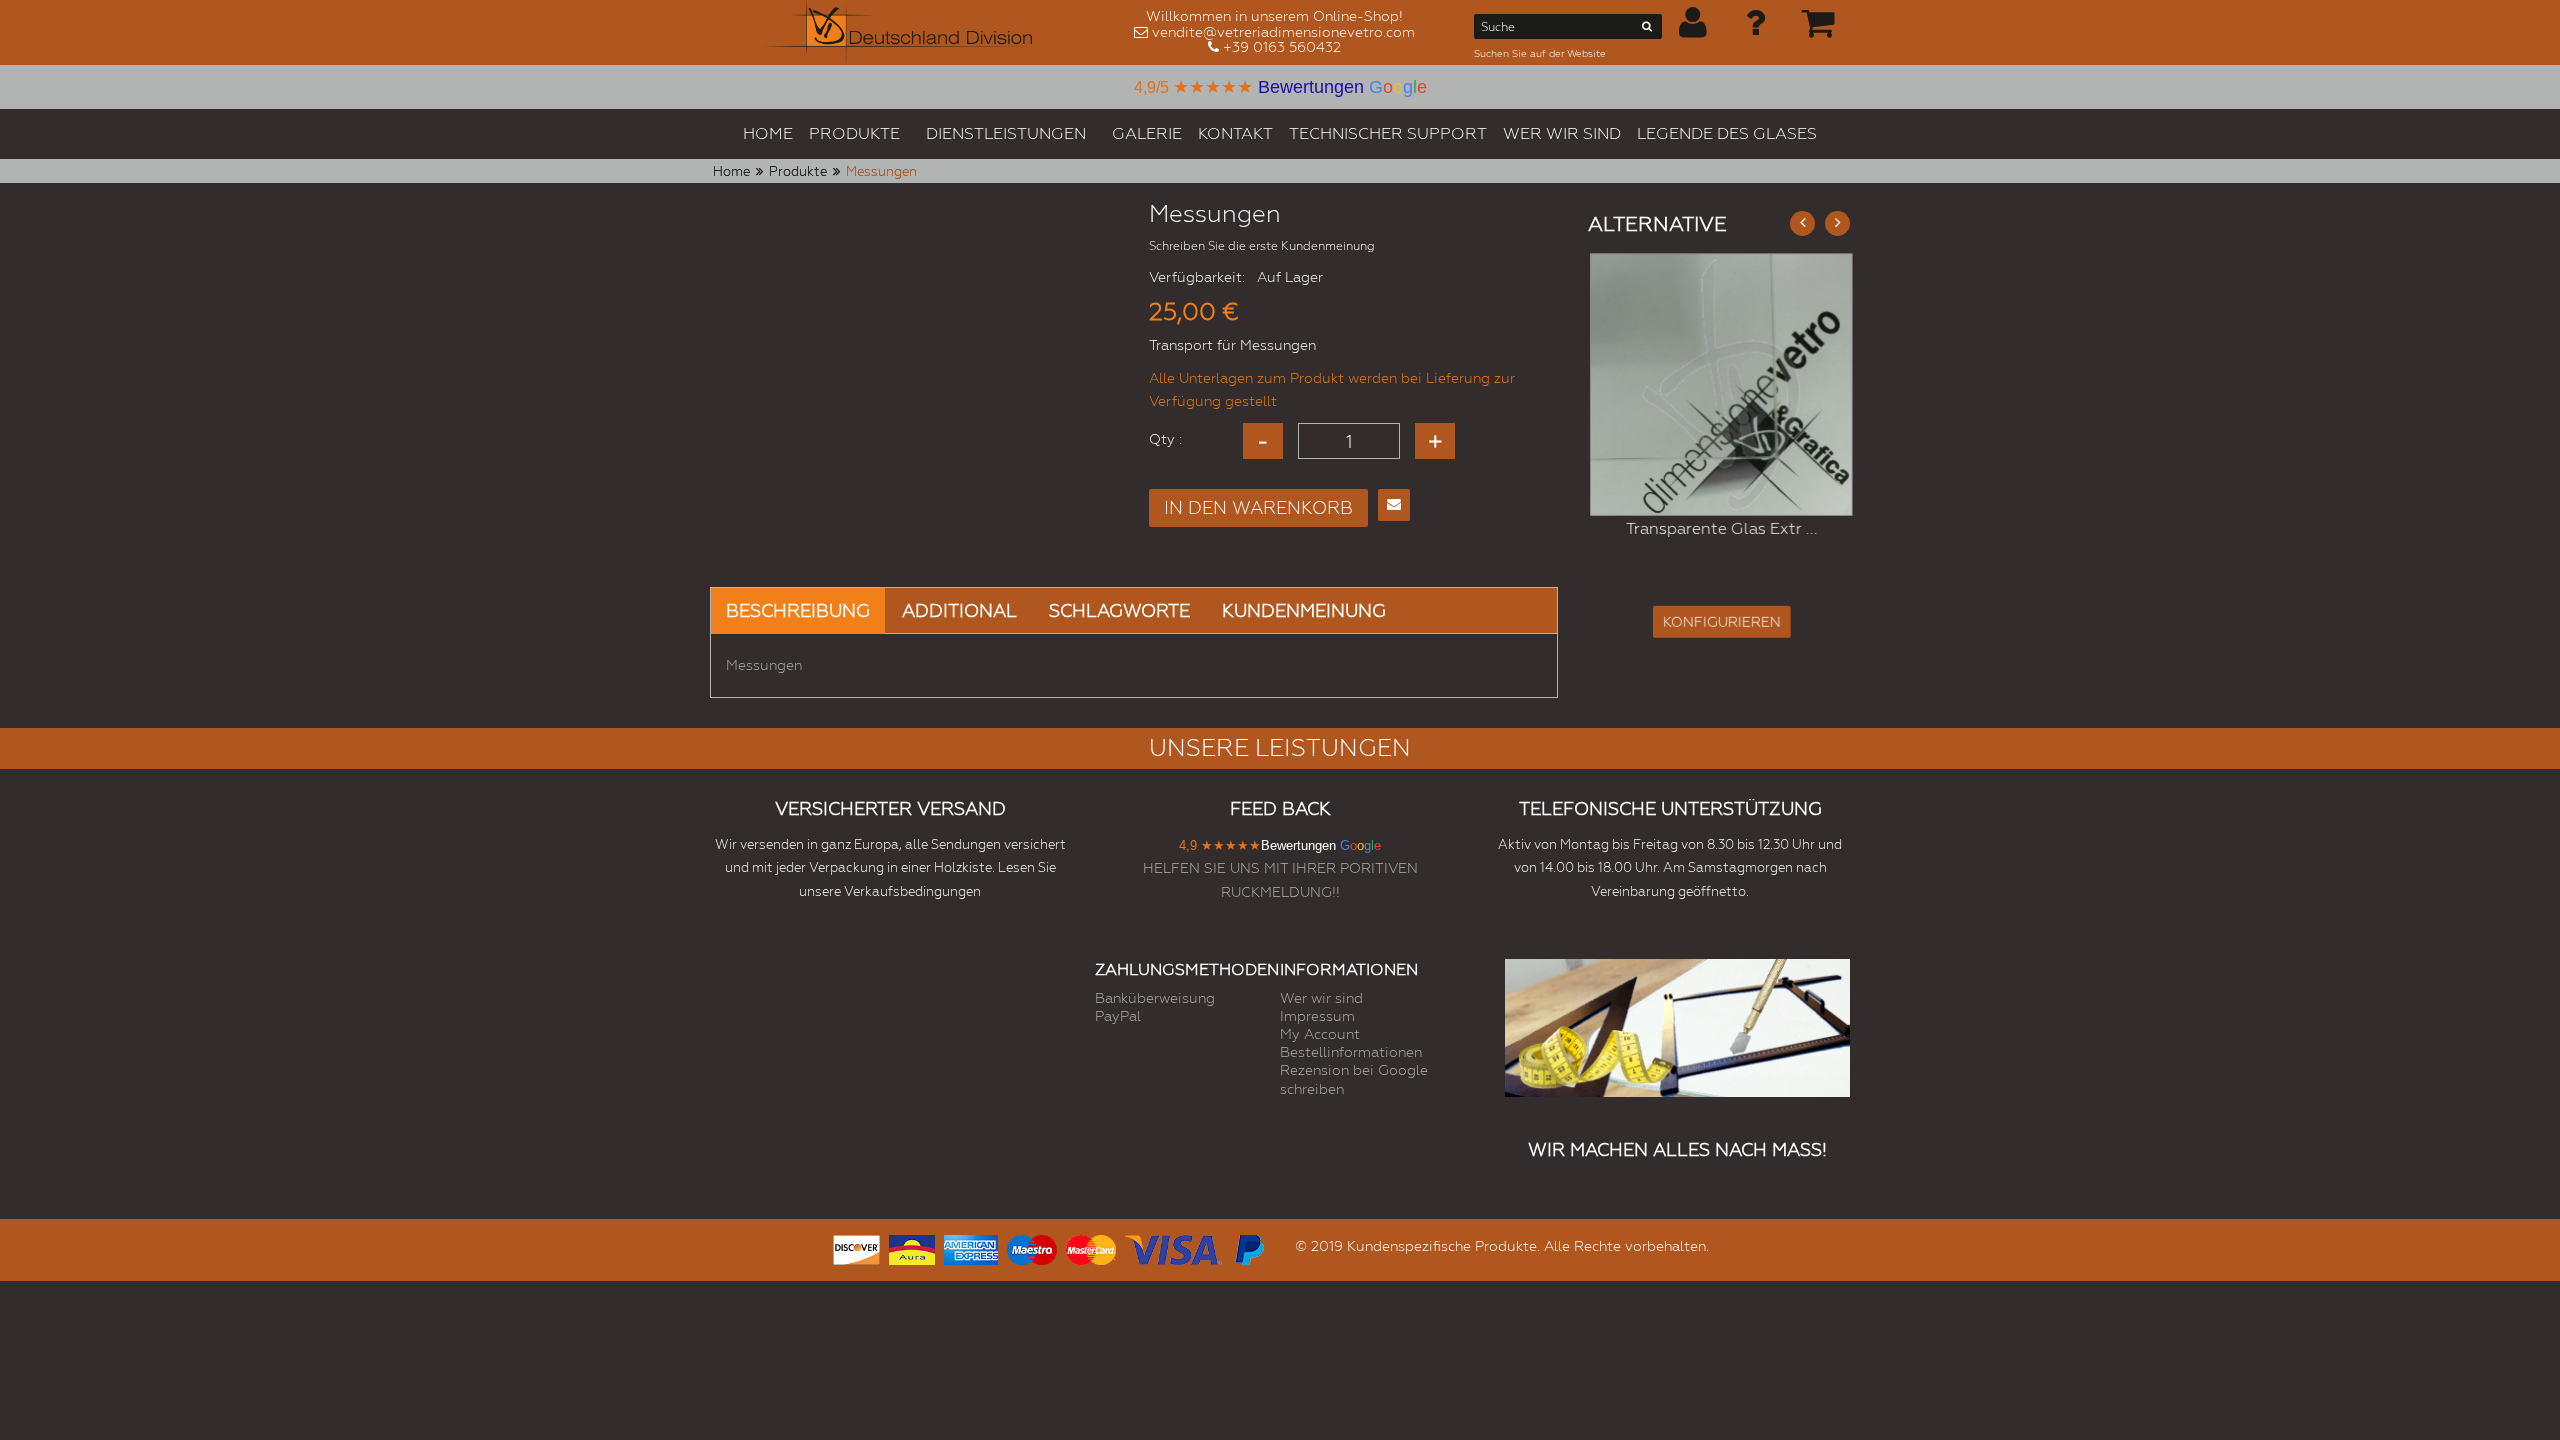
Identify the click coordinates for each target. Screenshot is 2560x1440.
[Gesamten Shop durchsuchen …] (1647, 30)
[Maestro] (1032, 1247)
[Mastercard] (1091, 1247)
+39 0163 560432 (1282, 47)
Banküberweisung (1155, 998)
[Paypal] (1248, 1247)
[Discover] (856, 1247)
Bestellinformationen (1351, 1052)
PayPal (1118, 1016)
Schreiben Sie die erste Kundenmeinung (1262, 246)
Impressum (1317, 1016)
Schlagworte (1119, 610)
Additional (959, 610)
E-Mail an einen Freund (1394, 505)
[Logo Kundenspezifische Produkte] (898, 32)
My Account (1320, 1034)
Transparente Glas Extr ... (1719, 528)
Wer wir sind (1321, 998)
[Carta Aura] (912, 1247)
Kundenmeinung (1304, 610)
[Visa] (1173, 1247)
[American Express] (971, 1247)
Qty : (1165, 439)
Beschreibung (798, 610)
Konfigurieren (1719, 622)
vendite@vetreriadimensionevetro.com (1283, 32)
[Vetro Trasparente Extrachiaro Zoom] (1719, 384)
